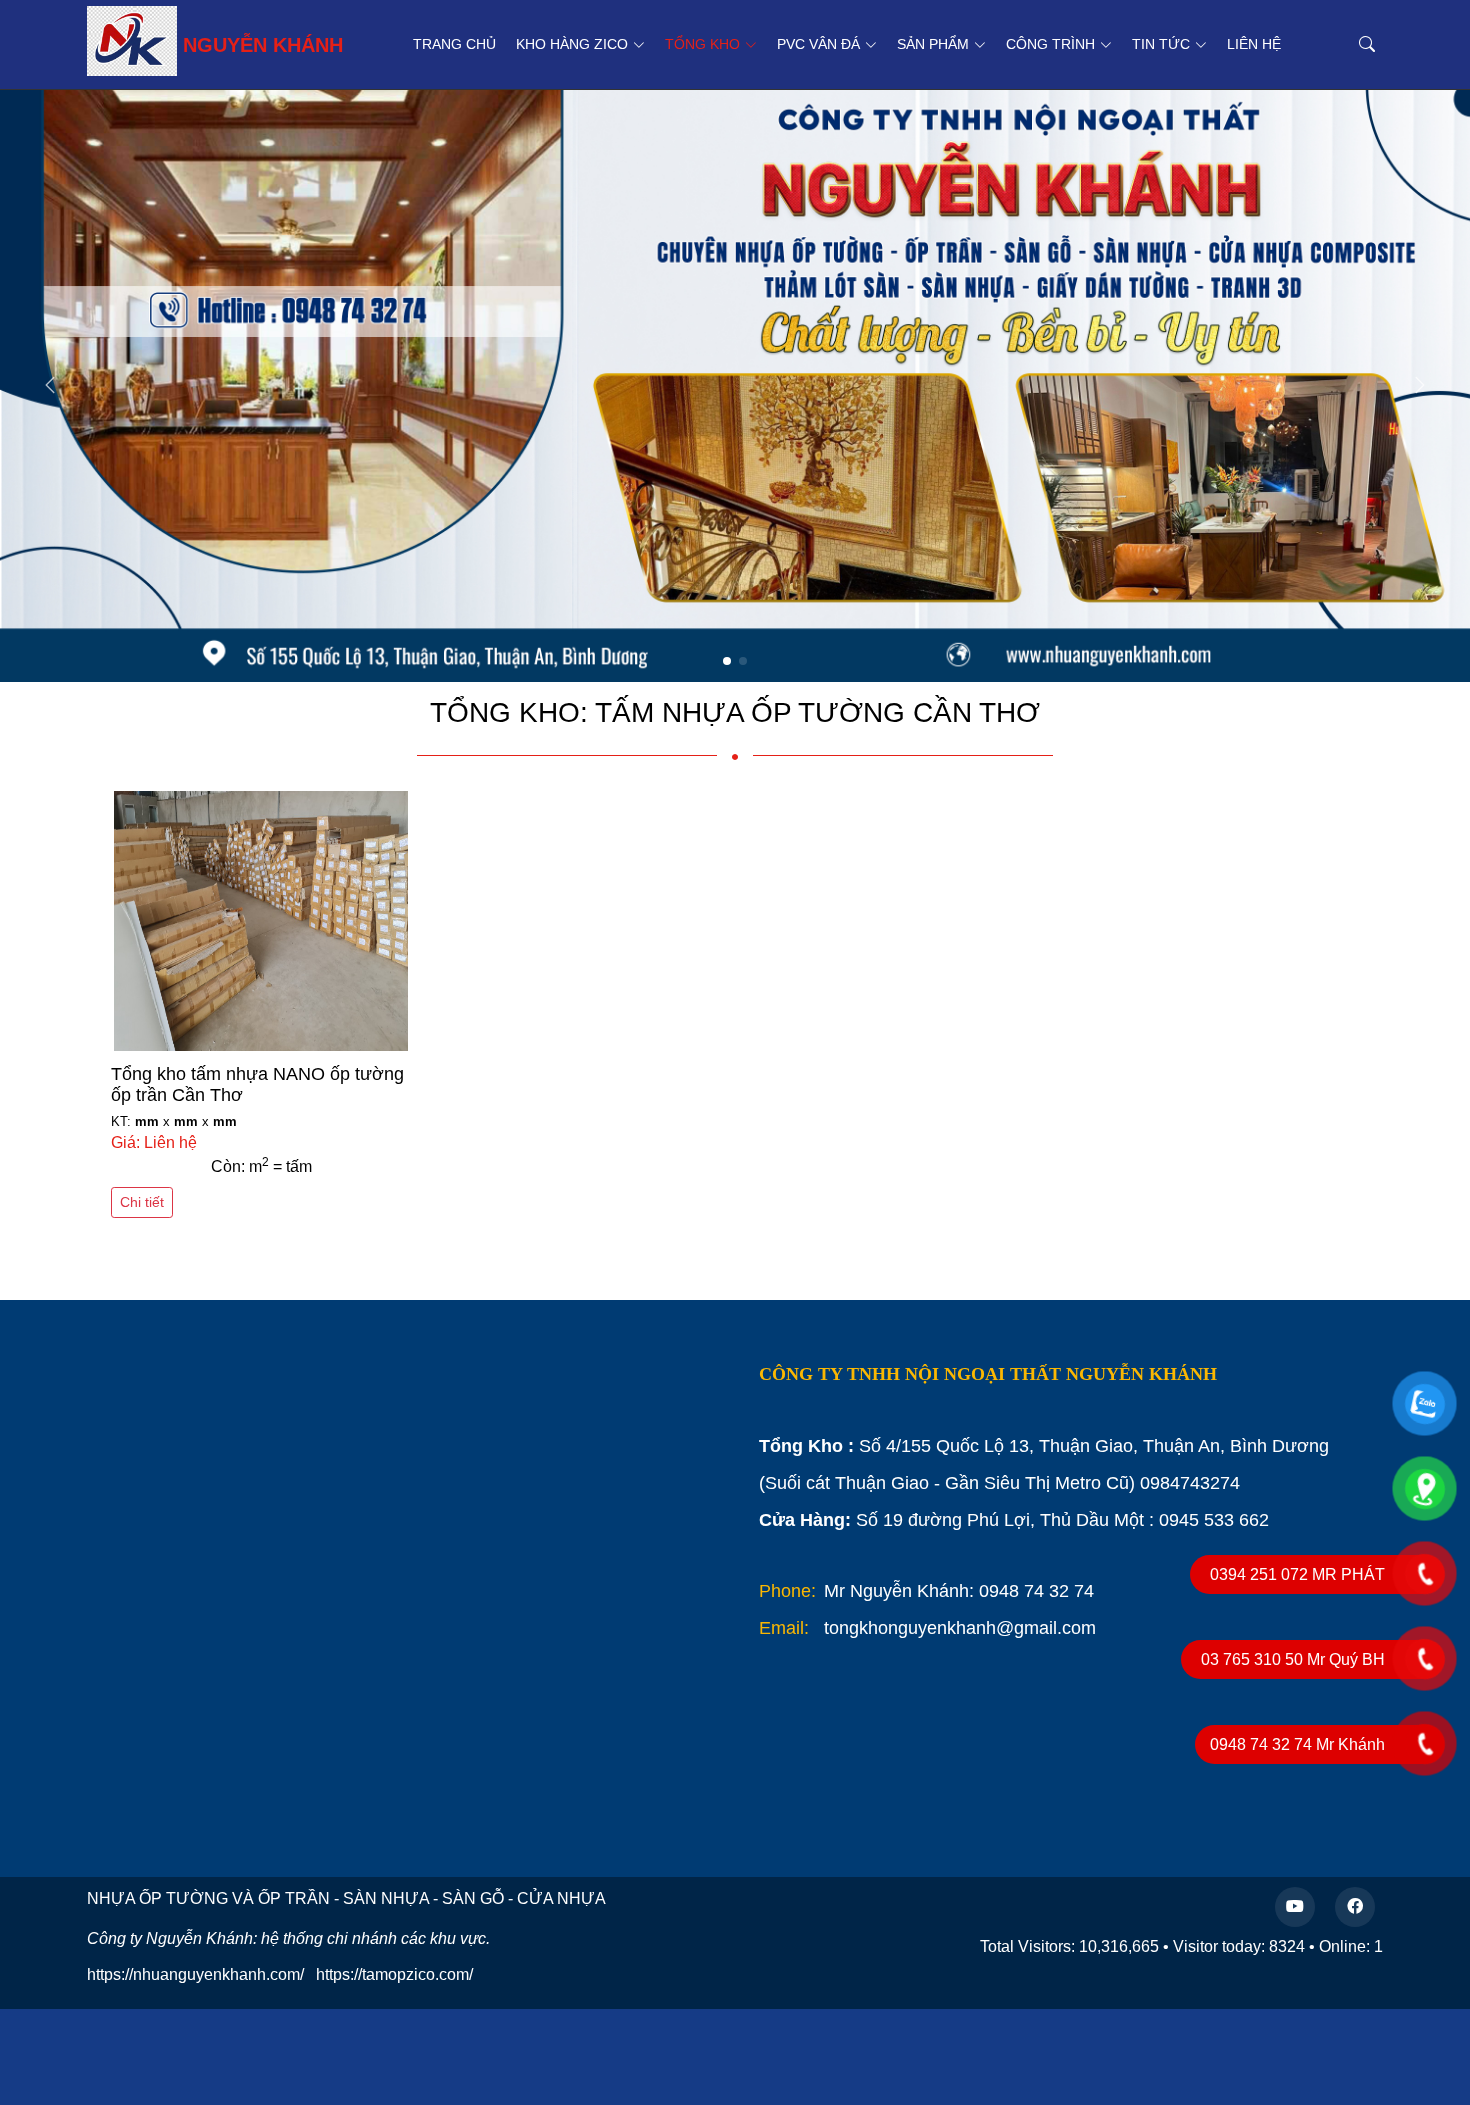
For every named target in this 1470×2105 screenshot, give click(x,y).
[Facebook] (1355, 1907)
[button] (1420, 386)
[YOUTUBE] (1295, 1907)
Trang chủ (454, 44)
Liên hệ (1254, 44)
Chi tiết (142, 1202)
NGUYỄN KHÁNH (263, 45)
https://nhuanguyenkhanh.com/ (195, 1974)
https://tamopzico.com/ (394, 1974)
